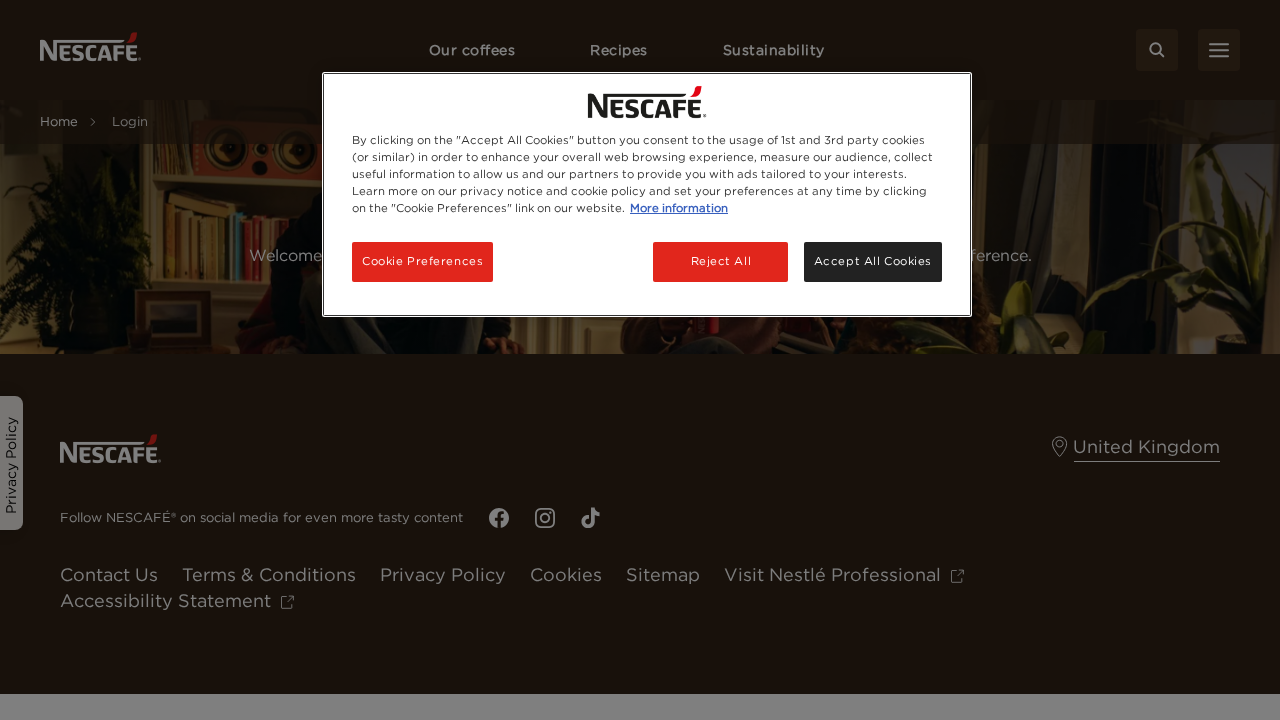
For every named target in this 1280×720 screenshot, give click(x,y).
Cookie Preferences (422, 261)
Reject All (721, 261)
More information (679, 208)
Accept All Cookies (873, 261)
